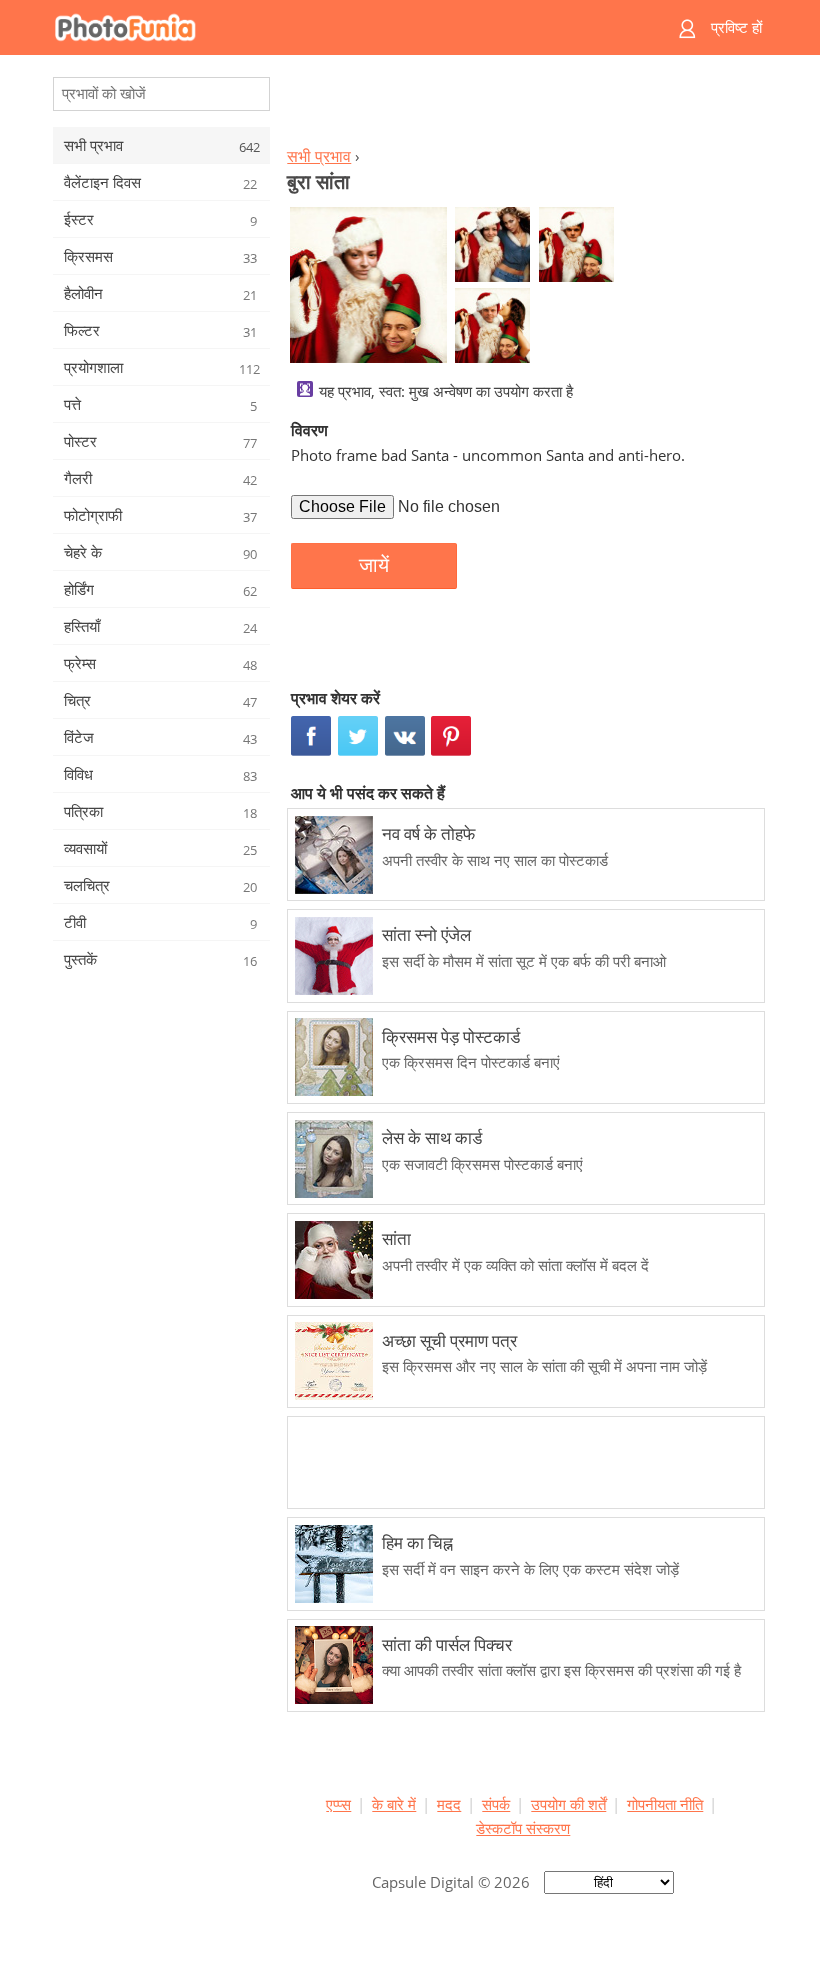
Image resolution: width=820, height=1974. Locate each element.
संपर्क (496, 1804)
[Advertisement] (523, 106)
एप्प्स (338, 1804)
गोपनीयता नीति (665, 1804)
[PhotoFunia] (332, 27)
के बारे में (394, 1804)
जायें (374, 565)
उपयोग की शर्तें (568, 1804)
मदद (449, 1804)
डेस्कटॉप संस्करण (523, 1828)
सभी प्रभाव (319, 156)
